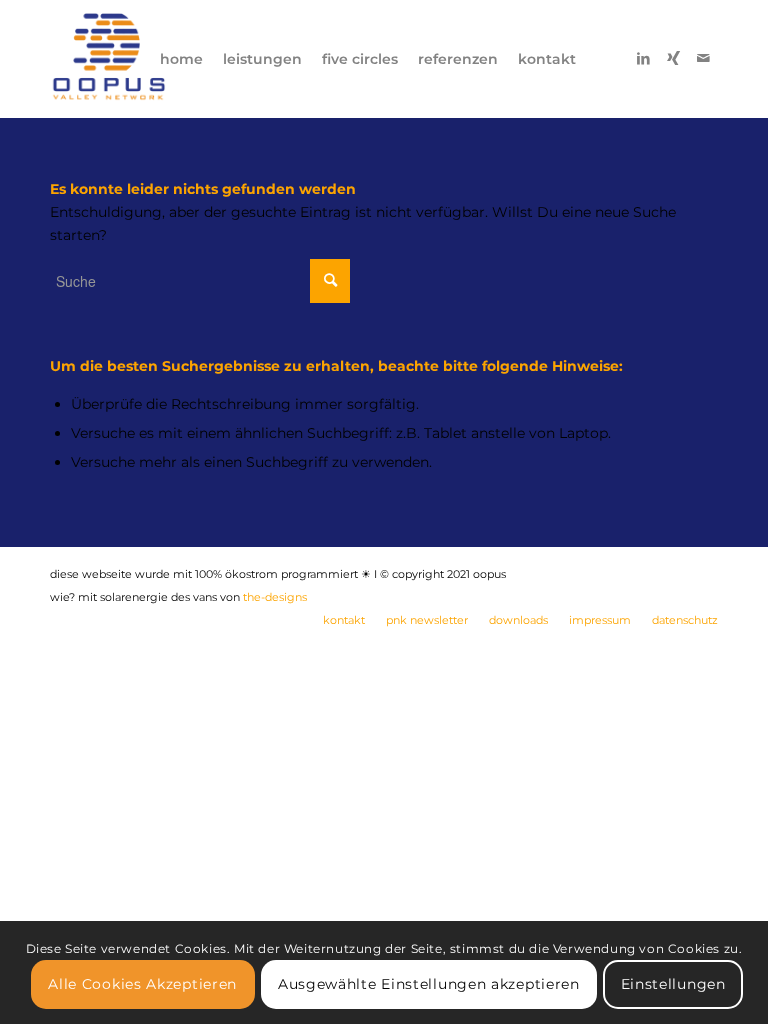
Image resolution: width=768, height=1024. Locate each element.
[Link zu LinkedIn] (643, 58)
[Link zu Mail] (703, 58)
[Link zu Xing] (673, 58)
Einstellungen (673, 984)
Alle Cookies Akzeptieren (142, 984)
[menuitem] (181, 59)
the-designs (275, 597)
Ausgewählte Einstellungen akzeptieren (429, 984)
